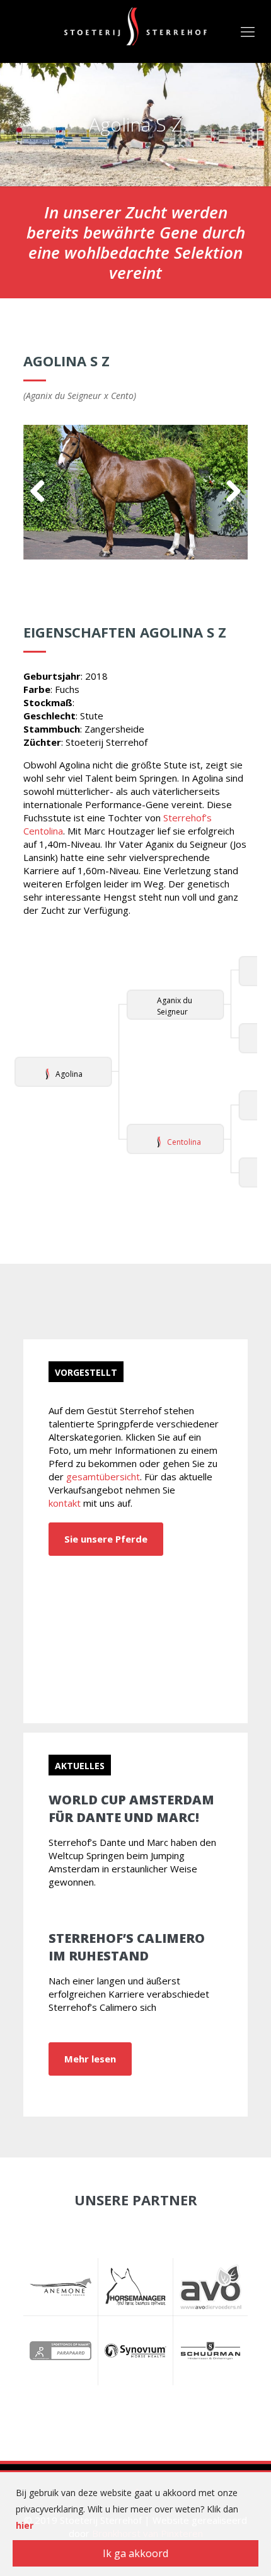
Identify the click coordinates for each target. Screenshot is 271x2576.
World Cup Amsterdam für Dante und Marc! (131, 1808)
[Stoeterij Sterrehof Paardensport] (135, 25)
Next (229, 492)
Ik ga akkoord (135, 2553)
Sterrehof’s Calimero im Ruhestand (127, 1947)
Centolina (184, 1142)
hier (25, 2525)
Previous (42, 492)
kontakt (65, 1503)
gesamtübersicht (103, 1476)
